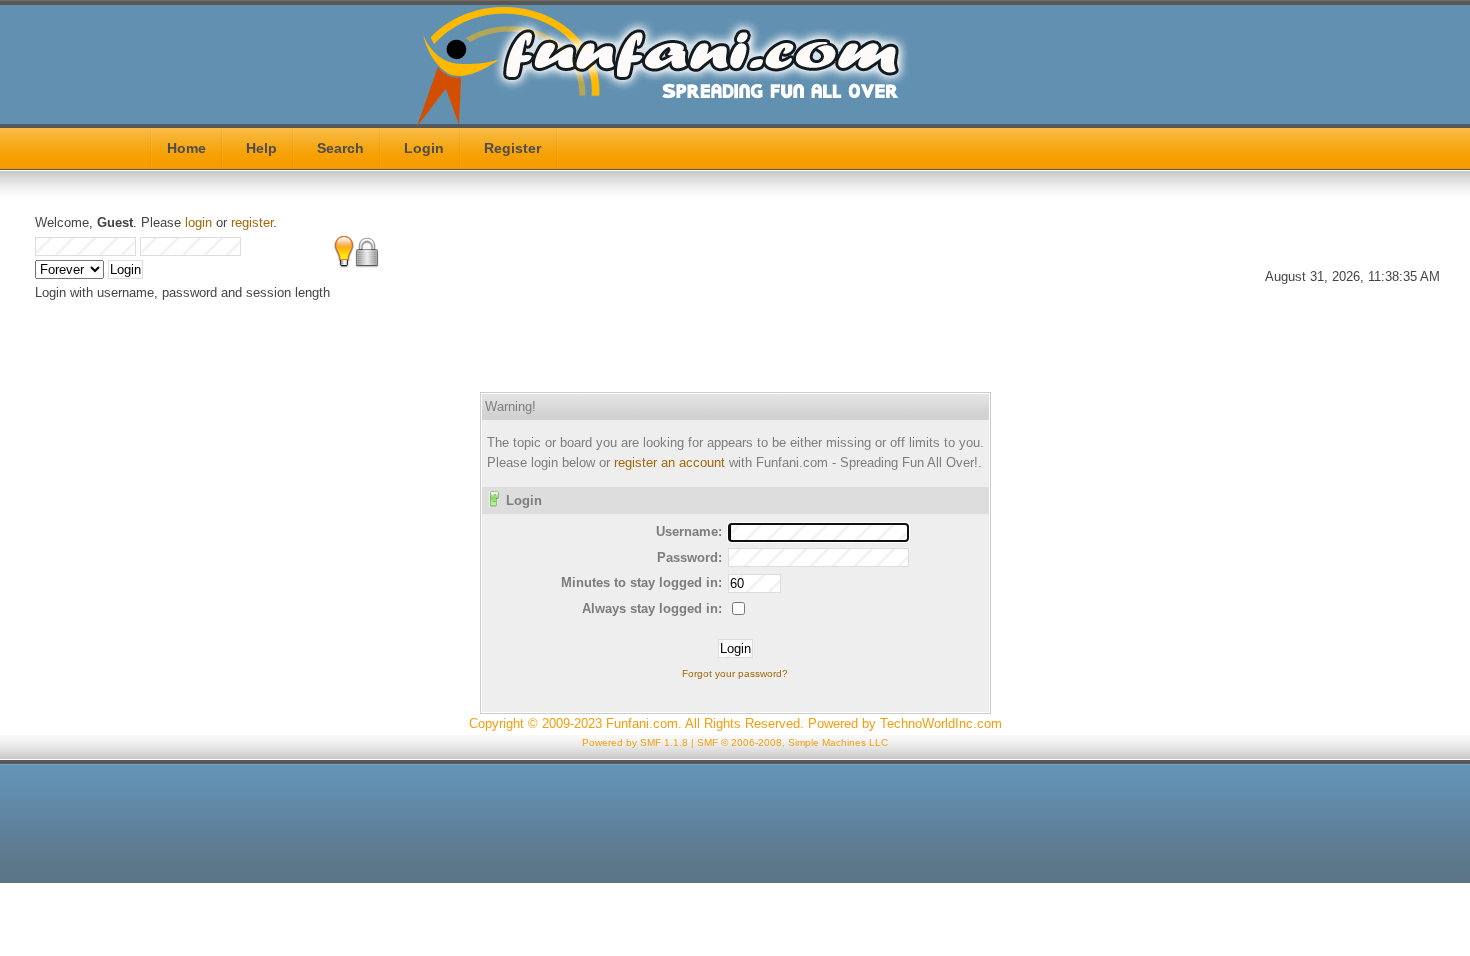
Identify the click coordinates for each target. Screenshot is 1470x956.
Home (186, 148)
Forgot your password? (735, 673)
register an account (669, 462)
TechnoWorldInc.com (941, 723)
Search (340, 148)
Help (261, 148)
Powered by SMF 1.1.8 (635, 742)
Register (512, 148)
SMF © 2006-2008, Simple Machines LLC (792, 742)
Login (424, 148)
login (198, 222)
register (252, 222)
